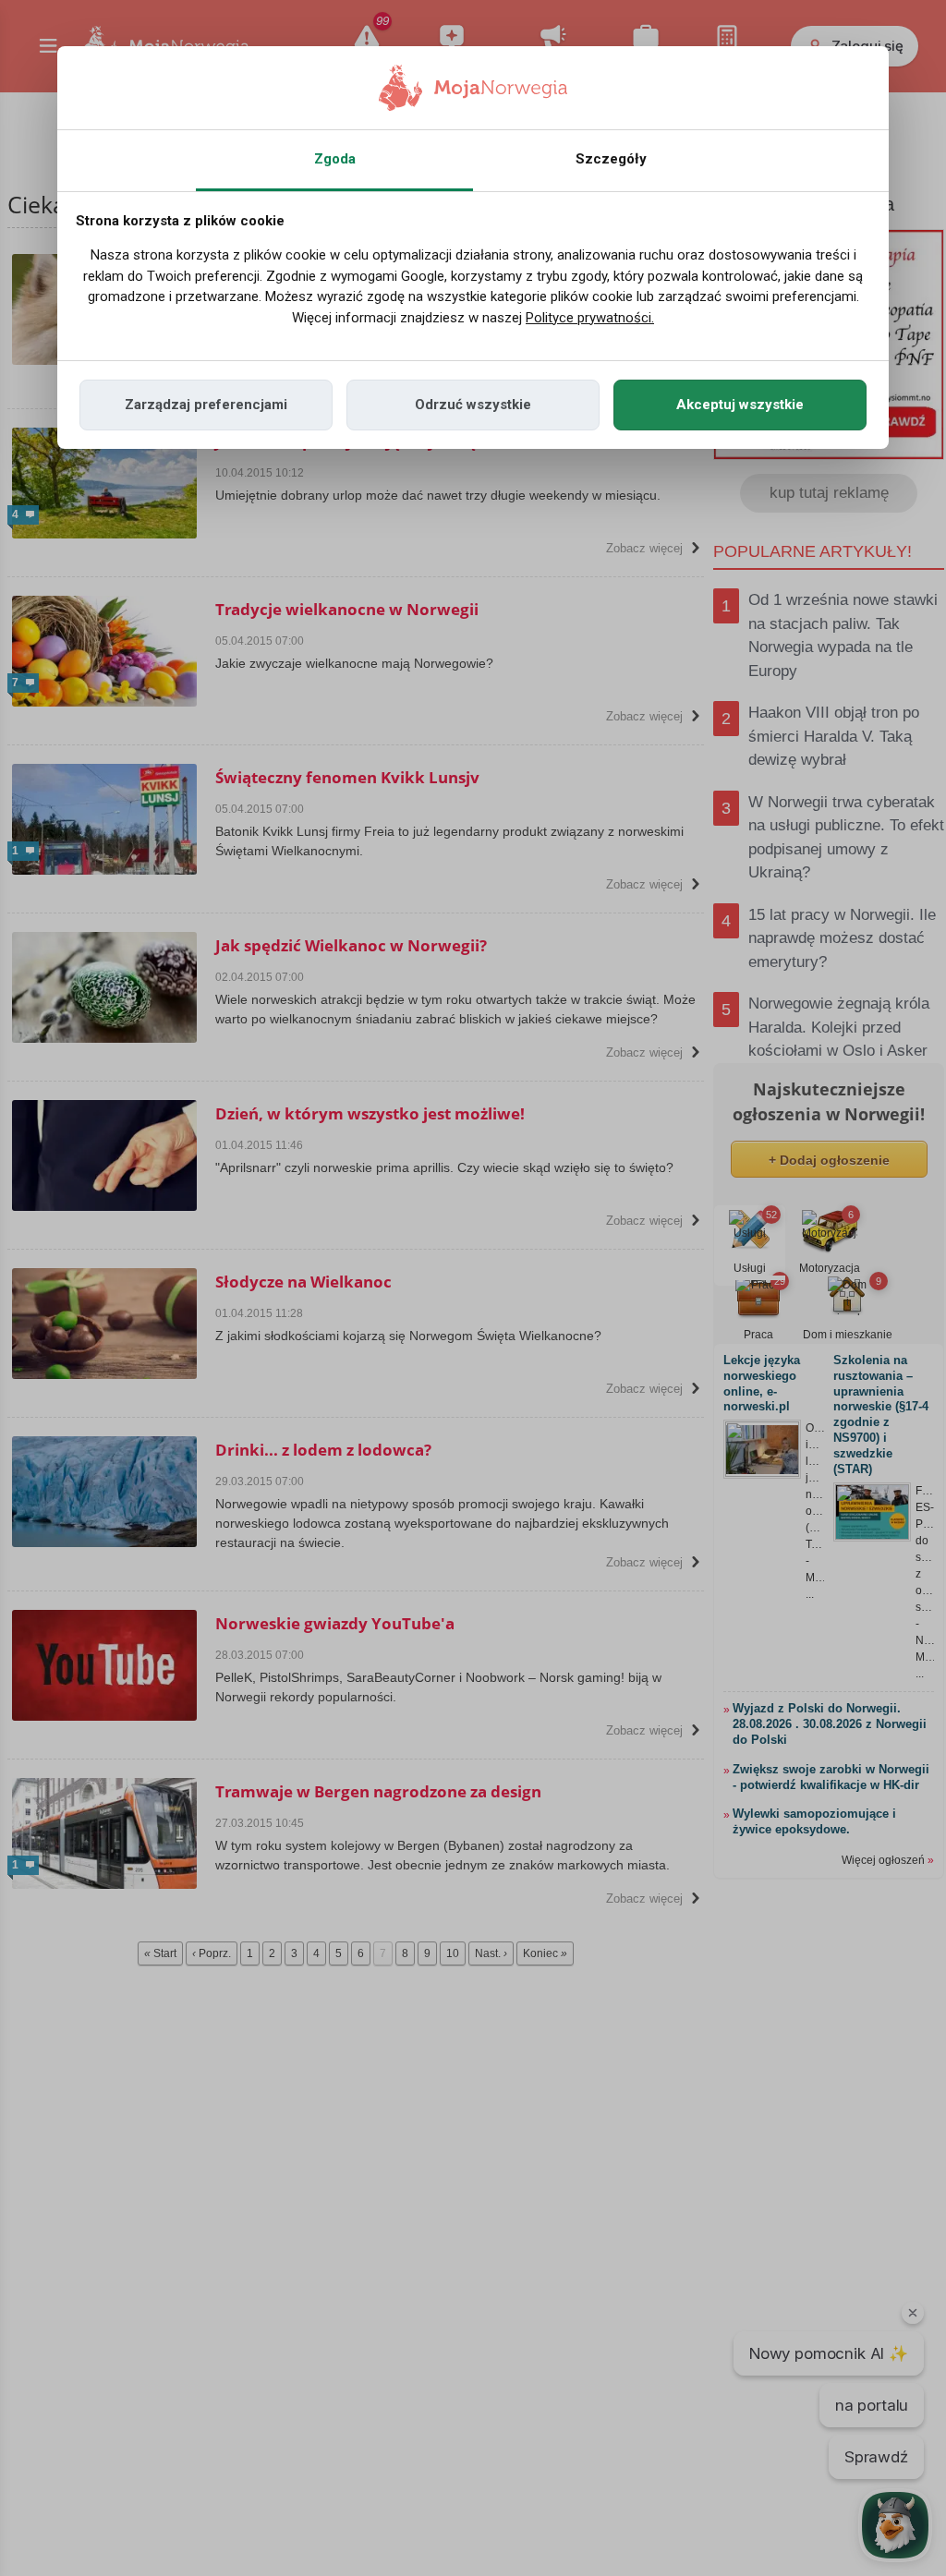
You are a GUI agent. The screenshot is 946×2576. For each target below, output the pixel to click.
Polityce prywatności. (590, 318)
